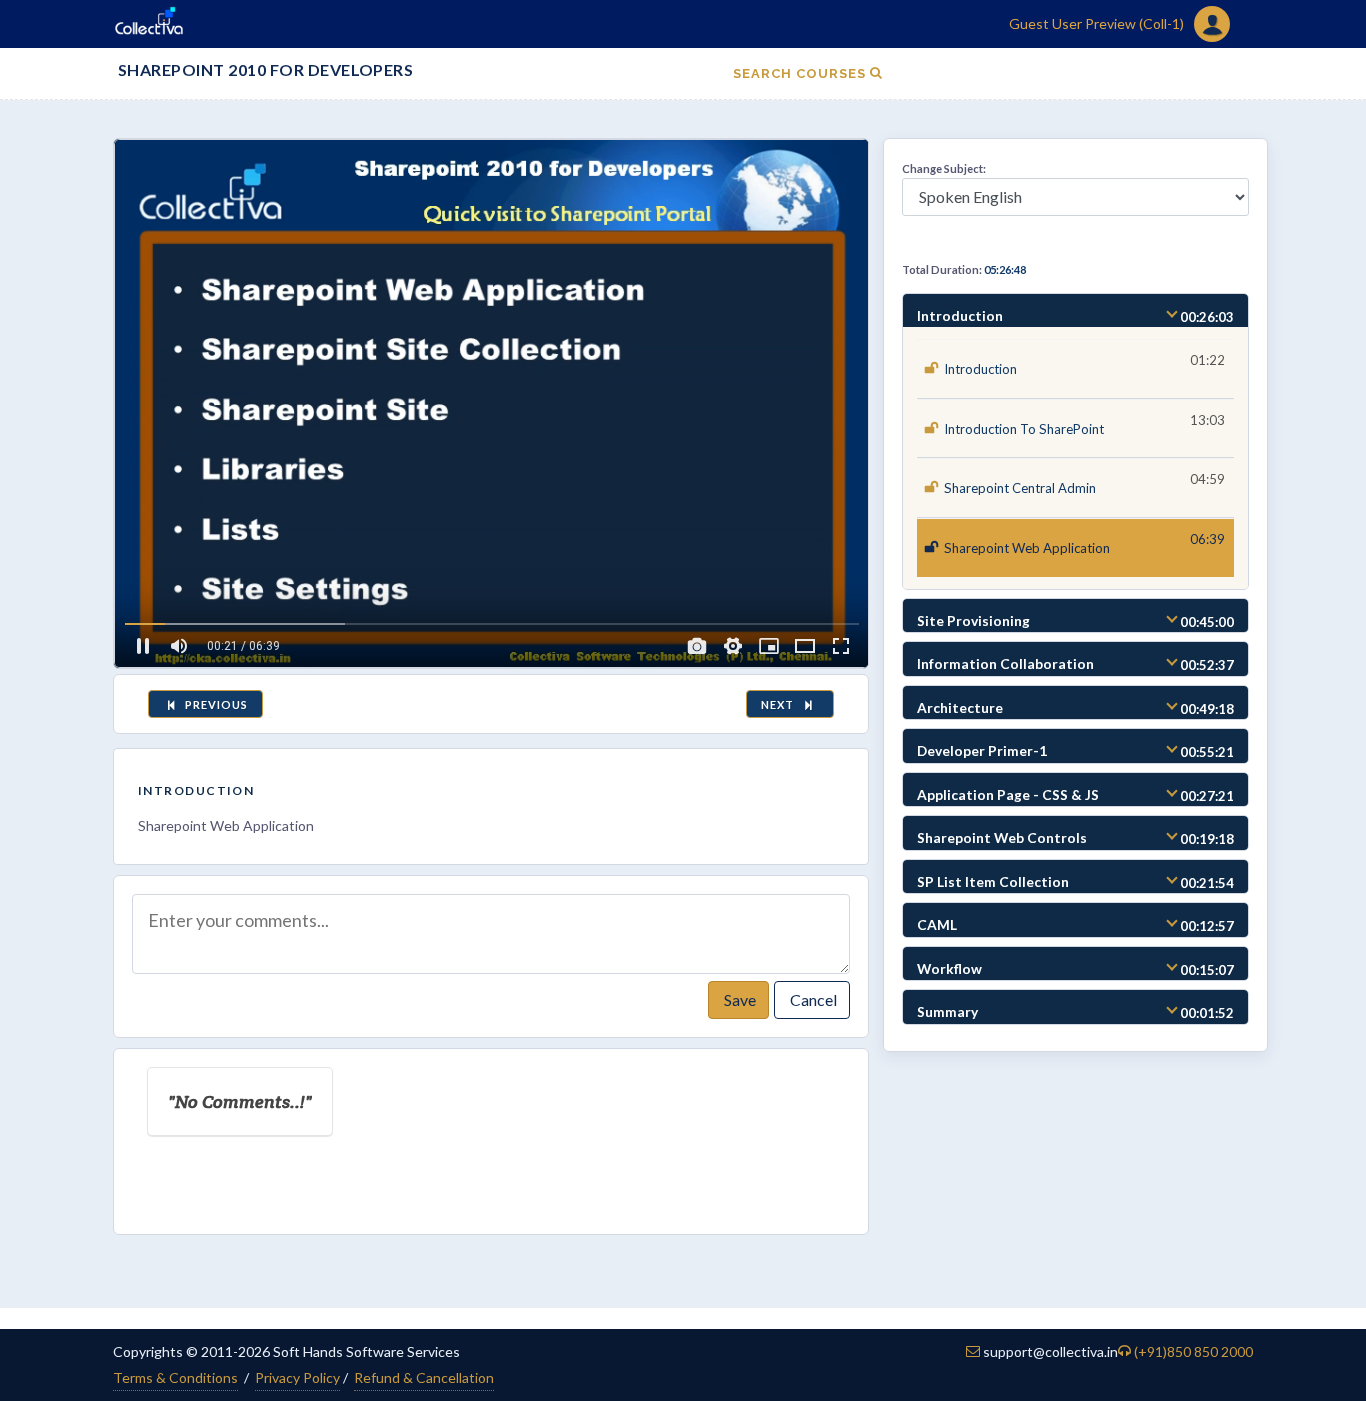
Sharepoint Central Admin (1020, 488)
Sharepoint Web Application (1027, 548)
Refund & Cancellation (424, 1377)
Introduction (196, 790)
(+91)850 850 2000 (1193, 1351)
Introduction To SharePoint (1024, 429)
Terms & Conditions (175, 1377)
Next (780, 704)
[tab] (1075, 311)
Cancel (812, 999)
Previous (215, 704)
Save (738, 999)
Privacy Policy (297, 1377)
